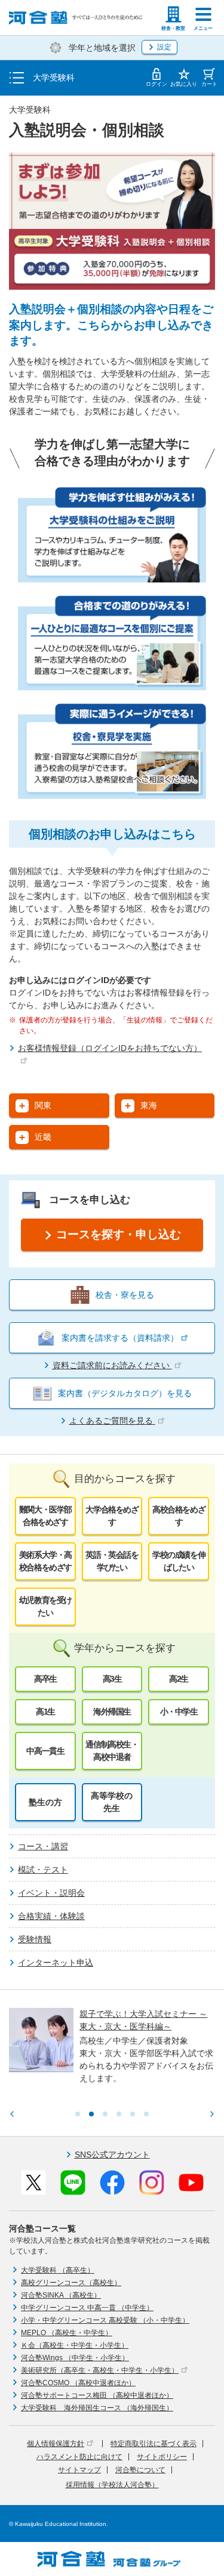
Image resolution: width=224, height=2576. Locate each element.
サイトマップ (79, 2470)
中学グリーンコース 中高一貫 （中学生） (87, 2308)
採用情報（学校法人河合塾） (112, 2485)
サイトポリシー (162, 2457)
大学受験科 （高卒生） (58, 2270)
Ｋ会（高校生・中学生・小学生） (75, 2345)
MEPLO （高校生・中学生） (67, 2333)
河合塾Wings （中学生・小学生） (75, 2358)
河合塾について (140, 2470)
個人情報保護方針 (56, 2444)
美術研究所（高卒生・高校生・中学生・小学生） (100, 2370)
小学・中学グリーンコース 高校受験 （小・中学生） (105, 2320)
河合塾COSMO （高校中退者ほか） (78, 2383)
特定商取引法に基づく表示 (154, 2444)
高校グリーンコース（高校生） (71, 2283)
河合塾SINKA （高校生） (61, 2295)
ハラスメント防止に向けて (79, 2457)
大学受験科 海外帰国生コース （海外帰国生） (97, 2408)
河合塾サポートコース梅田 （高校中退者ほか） (97, 2395)
